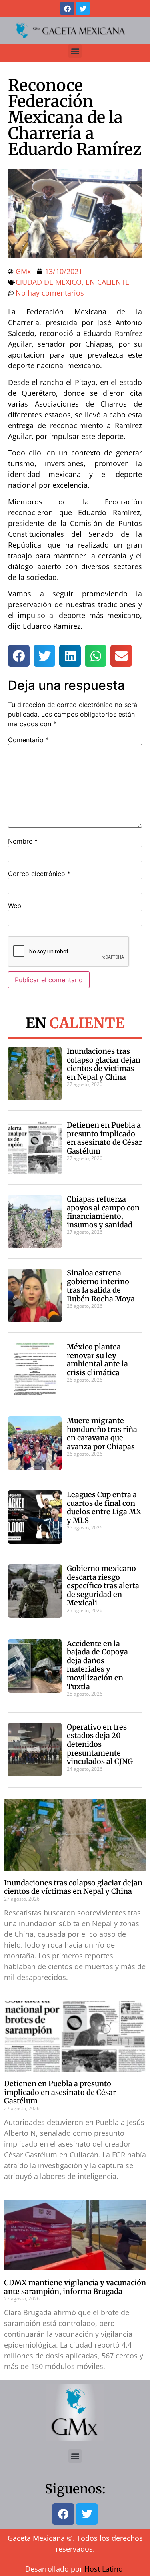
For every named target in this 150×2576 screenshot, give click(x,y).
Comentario (28, 740)
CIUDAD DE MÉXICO (49, 282)
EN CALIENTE (107, 282)
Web (15, 906)
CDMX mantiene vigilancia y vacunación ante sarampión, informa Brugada (75, 2287)
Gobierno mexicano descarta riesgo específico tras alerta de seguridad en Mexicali (103, 1586)
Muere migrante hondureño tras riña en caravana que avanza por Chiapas (102, 1434)
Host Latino (104, 2569)
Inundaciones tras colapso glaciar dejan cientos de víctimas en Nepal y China (104, 1064)
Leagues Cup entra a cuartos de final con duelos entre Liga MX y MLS (104, 1507)
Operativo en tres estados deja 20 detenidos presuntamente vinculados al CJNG (100, 1744)
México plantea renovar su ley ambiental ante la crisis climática (97, 1360)
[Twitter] (83, 8)
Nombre (23, 841)
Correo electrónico (39, 874)
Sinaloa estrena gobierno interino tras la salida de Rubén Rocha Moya (101, 1286)
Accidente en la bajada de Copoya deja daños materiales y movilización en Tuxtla (97, 1665)
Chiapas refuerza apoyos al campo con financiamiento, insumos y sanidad (103, 1212)
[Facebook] (67, 8)
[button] (75, 51)
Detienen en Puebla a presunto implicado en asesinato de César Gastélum (104, 1138)
